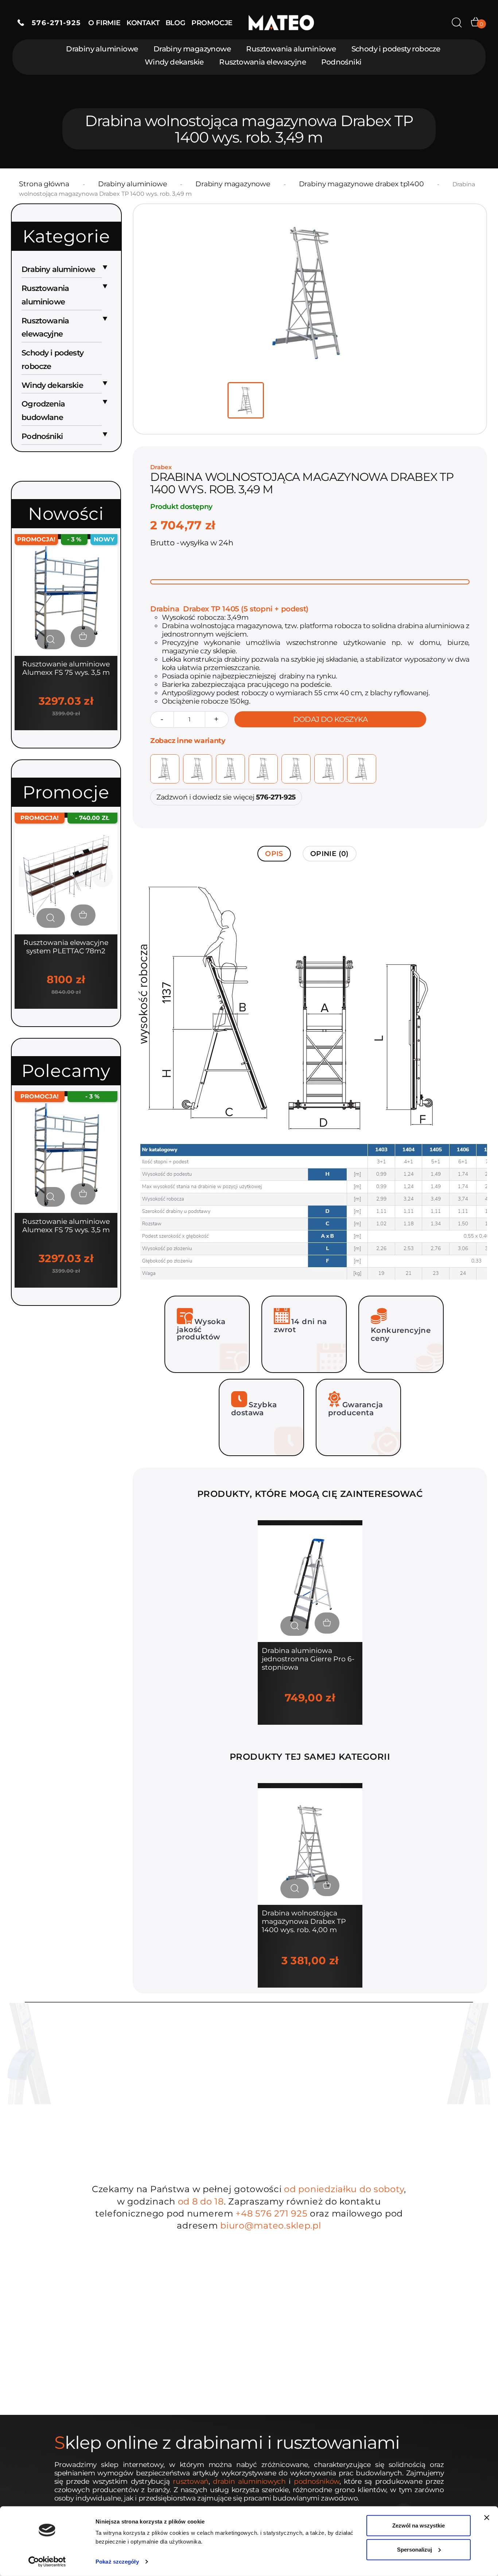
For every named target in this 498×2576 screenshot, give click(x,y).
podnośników (317, 2481)
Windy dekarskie (174, 62)
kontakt (143, 23)
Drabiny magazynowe (192, 49)
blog (176, 23)
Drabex (161, 467)
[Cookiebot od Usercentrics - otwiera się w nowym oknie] (47, 2562)
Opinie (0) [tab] (330, 854)
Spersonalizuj (415, 2549)
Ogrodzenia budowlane (43, 410)
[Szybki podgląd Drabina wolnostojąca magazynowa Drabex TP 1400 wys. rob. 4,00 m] (295, 1888)
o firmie (104, 23)
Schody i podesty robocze (396, 49)
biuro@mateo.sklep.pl (271, 2225)
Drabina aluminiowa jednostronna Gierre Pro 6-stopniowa (308, 1659)
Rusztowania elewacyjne (262, 62)
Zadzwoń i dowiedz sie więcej (226, 797)
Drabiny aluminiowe (102, 49)
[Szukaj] (457, 23)
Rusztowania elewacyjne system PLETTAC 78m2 (66, 947)
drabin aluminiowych (249, 2481)
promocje (212, 23)
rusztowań (191, 2481)
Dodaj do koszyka (330, 719)
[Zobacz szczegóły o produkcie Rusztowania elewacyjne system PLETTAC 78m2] (51, 918)
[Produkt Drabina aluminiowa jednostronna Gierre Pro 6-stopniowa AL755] (310, 1583)
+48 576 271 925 (271, 2213)
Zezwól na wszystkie (419, 2526)
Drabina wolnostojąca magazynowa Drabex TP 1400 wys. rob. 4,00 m (304, 1921)
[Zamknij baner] (487, 2518)
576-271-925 (52, 23)
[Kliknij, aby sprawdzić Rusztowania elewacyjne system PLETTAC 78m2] (66, 875)
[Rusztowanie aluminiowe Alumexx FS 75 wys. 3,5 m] (66, 597)
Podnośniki (341, 62)
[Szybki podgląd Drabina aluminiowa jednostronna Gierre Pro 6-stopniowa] (295, 1626)
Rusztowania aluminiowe (291, 49)
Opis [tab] (274, 854)
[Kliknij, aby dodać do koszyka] (83, 637)
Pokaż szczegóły (117, 2562)
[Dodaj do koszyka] (327, 1623)
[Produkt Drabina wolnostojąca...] (310, 1846)
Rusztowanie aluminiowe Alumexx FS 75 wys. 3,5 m (66, 668)
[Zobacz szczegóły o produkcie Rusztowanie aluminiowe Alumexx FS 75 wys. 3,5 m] (51, 639)
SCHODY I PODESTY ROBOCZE (52, 359)
